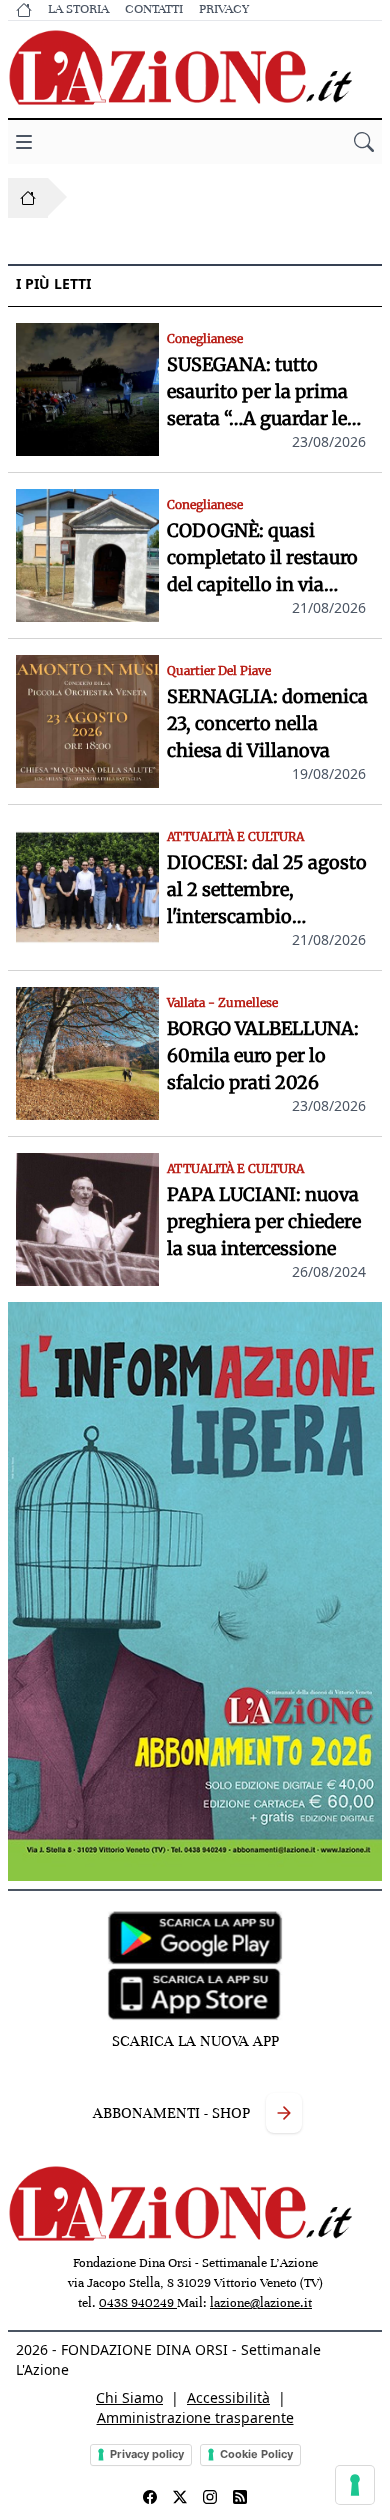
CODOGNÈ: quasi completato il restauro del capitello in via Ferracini (262, 558)
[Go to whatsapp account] (240, 2497)
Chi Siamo (129, 2397)
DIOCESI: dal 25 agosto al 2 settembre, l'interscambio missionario (267, 890)
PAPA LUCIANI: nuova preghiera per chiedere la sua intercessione (264, 1221)
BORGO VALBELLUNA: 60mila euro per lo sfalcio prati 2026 (263, 1055)
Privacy (224, 9)
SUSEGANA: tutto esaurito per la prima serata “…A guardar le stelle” (257, 392)
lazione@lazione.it (261, 2303)
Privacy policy (147, 2454)
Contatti (154, 9)
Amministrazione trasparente (195, 2417)
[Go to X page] (180, 2497)
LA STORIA (78, 9)
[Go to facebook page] (150, 2497)
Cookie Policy (256, 2454)
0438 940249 (138, 2303)
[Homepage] (28, 198)
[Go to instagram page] (210, 2497)
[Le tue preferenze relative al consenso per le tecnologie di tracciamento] (355, 2485)
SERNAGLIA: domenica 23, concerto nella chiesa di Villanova (267, 723)
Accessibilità (228, 2397)
